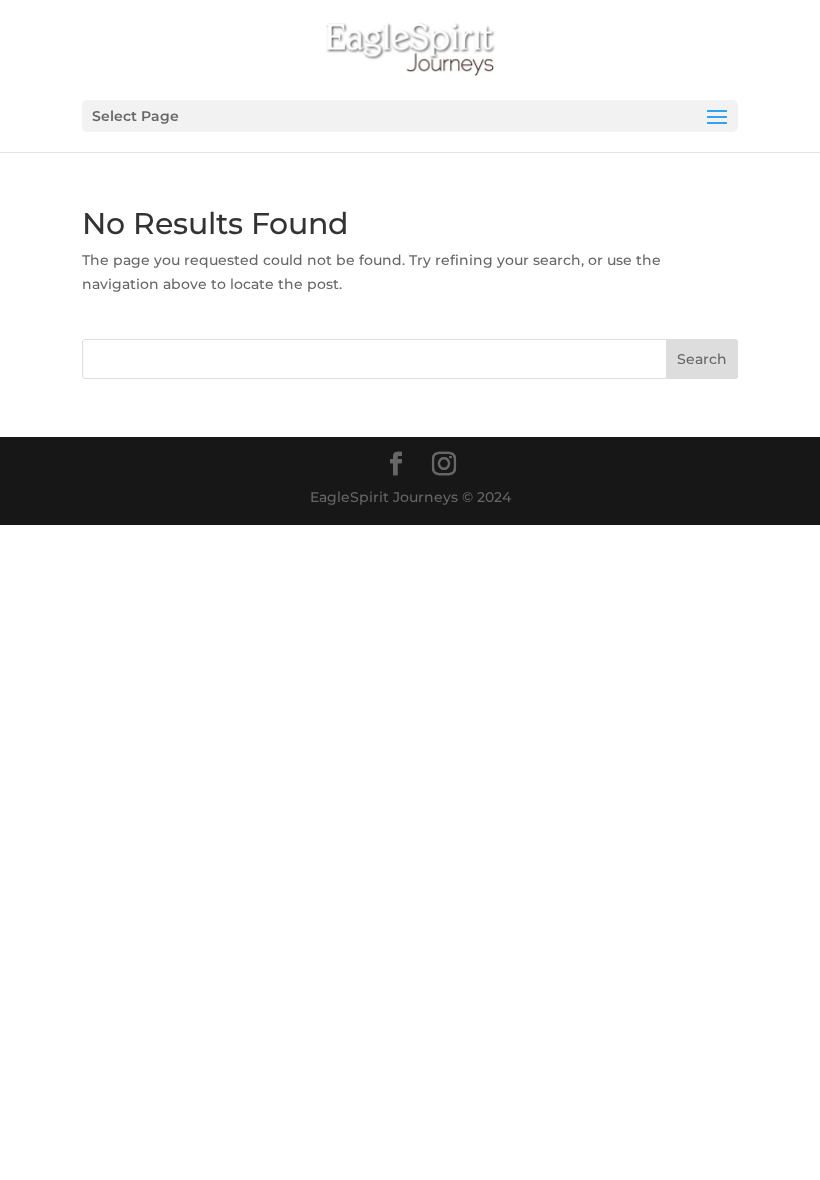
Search (702, 359)
